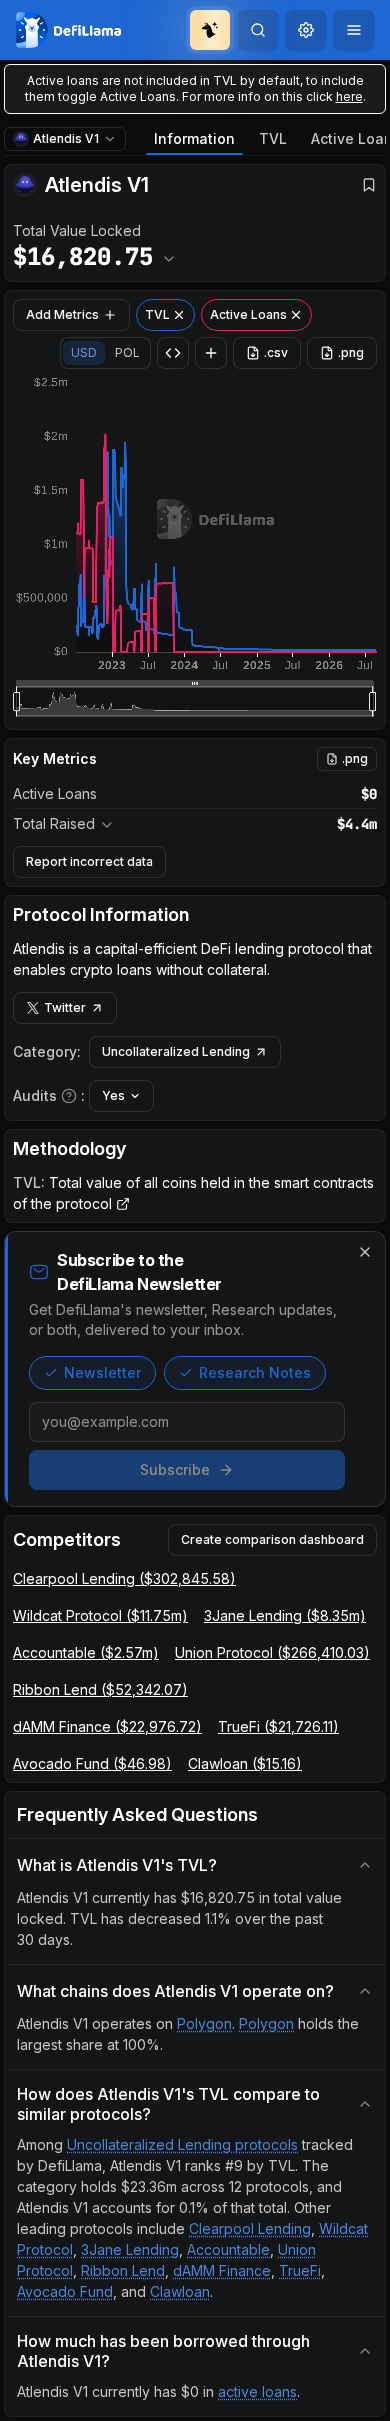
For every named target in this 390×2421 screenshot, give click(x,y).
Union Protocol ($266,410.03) (272, 1652)
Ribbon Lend (123, 2270)
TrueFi (300, 2270)
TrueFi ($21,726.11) (278, 1726)
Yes (113, 1095)
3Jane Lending (130, 2249)
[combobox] (306, 30)
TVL (273, 138)
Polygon (204, 2023)
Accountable (228, 2249)
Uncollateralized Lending (176, 1051)
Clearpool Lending (250, 2228)
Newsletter (102, 1372)
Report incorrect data (89, 861)
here (349, 96)
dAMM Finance (222, 2270)
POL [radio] (127, 352)
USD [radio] (84, 352)
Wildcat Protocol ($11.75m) (100, 1615)
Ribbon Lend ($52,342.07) (100, 1689)
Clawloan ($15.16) (245, 1763)
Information (194, 138)
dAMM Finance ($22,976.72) (107, 1726)
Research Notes (255, 1372)
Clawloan (180, 2291)
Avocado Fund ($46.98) (92, 1763)
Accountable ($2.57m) (86, 1652)
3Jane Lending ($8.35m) (285, 1615)
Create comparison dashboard (272, 1539)
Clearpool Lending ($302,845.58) (124, 1578)
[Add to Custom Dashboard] (211, 353)
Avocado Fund (65, 2291)
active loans (257, 2391)
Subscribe (175, 1469)
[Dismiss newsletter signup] (365, 1252)
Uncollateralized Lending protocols (182, 2144)
